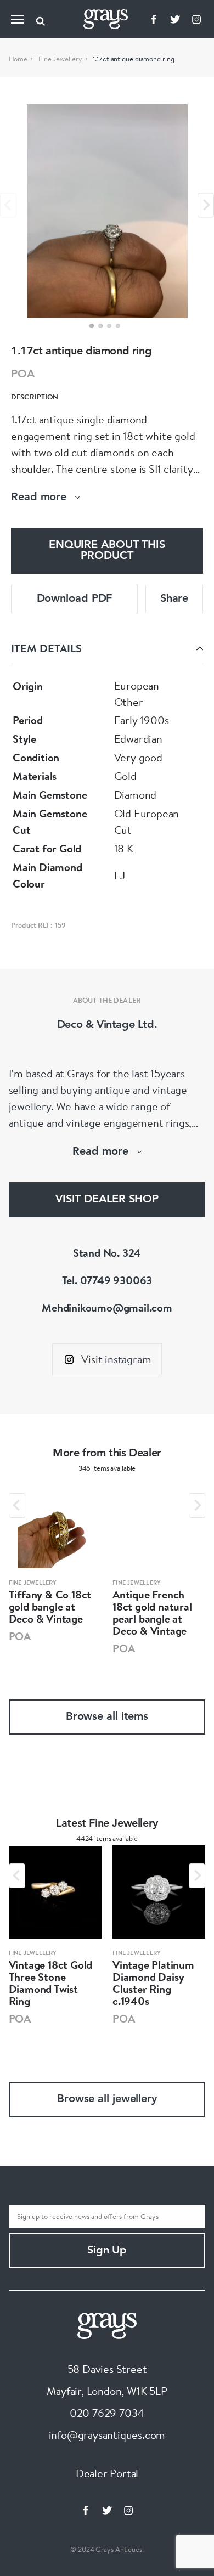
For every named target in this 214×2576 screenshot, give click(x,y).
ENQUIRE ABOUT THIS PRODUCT (107, 551)
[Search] (41, 19)
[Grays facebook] (154, 19)
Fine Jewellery (60, 59)
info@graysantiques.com (107, 2435)
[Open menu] (18, 19)
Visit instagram (116, 1359)
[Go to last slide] (17, 1506)
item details (46, 648)
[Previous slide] (8, 205)
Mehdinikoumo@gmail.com (107, 1307)
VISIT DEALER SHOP (107, 1200)
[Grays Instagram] (196, 19)
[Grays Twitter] (175, 19)
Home (18, 59)
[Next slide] (206, 205)
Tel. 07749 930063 (107, 1280)
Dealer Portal (107, 2473)
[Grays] (107, 2324)
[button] (92, 326)
